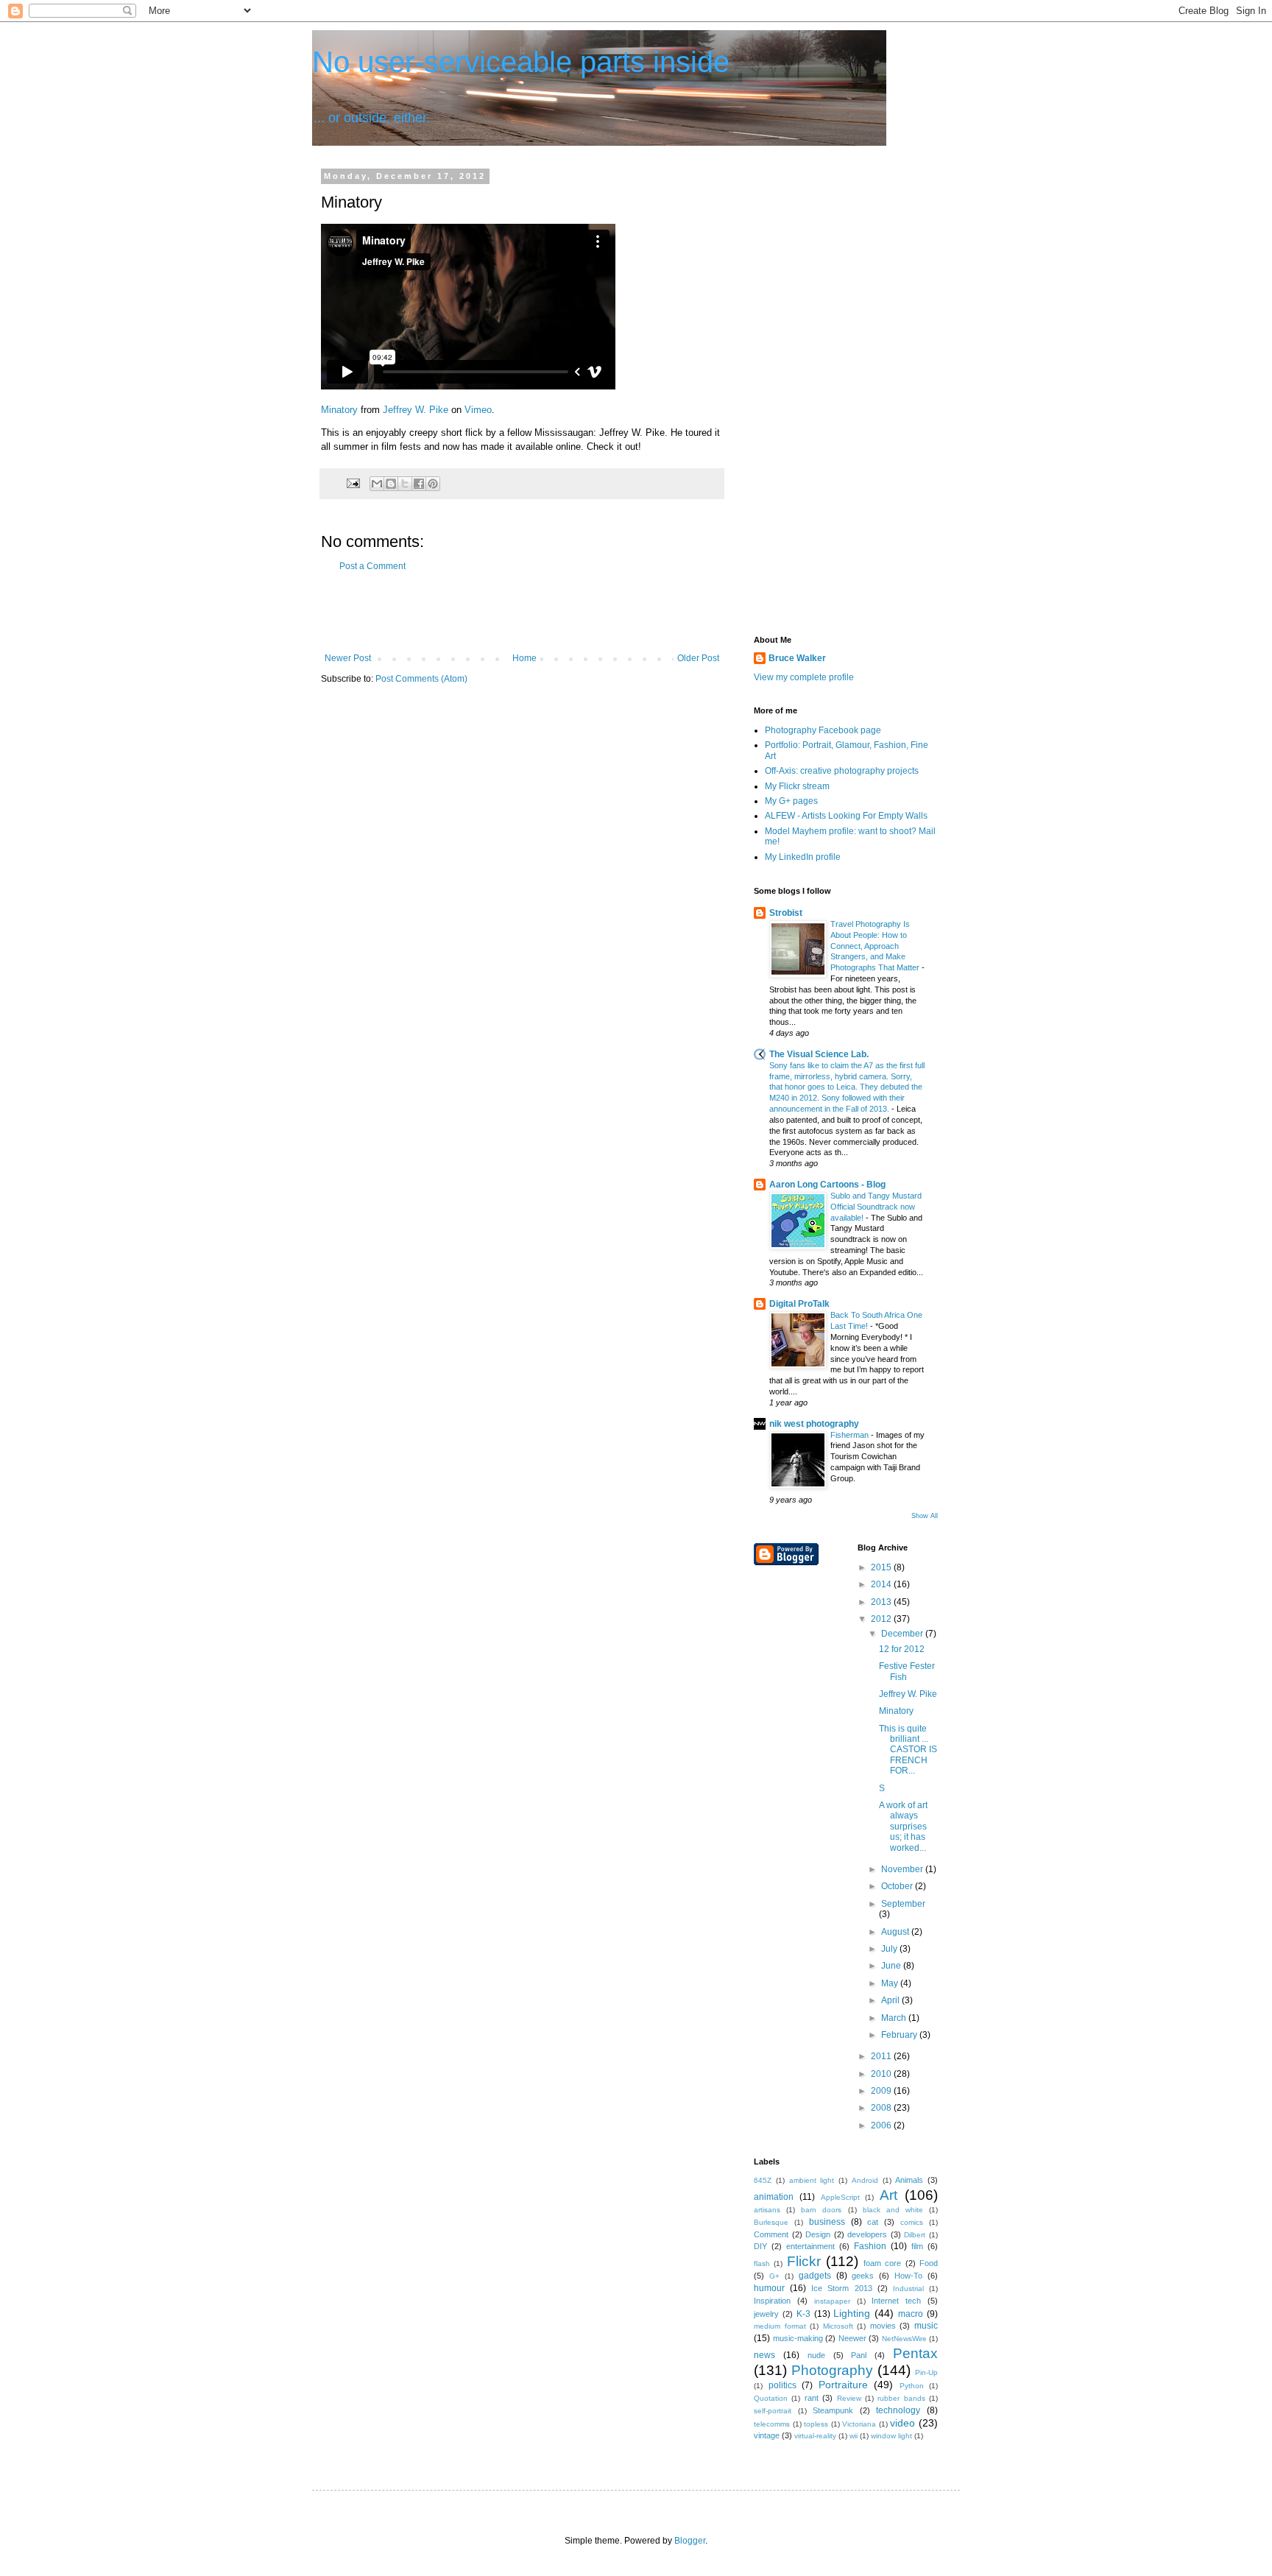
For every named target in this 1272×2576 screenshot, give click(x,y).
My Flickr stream (797, 786)
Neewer (852, 2338)
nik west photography (814, 1424)
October (898, 1886)
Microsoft (838, 2326)
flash (762, 2263)
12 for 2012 (902, 1649)
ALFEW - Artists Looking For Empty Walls (846, 816)
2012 (882, 1619)
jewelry (766, 2314)
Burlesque (771, 2222)
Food (929, 2263)
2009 (882, 2091)
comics (912, 2222)
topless (816, 2424)
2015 (882, 1567)
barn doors (821, 2210)
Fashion (870, 2246)
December (903, 1634)
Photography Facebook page (823, 730)
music (926, 2326)
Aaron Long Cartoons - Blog (827, 1185)
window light (891, 2436)
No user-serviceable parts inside (521, 62)
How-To (908, 2276)
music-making (798, 2338)
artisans (767, 2210)
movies (883, 2326)
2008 (882, 2108)
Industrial (908, 2289)
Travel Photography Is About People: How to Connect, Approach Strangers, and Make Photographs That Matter (876, 946)
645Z (763, 2180)
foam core (882, 2263)
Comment (771, 2234)
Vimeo (478, 410)
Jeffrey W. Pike (416, 410)
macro (911, 2314)
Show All (925, 1516)
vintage (767, 2435)
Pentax (915, 2353)
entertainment (810, 2246)
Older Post (698, 658)
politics (782, 2385)
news (764, 2355)
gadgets (815, 2276)
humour (769, 2288)
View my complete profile (804, 677)
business (827, 2222)
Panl (859, 2355)
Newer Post (348, 658)
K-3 (803, 2314)
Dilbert (915, 2235)
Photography (832, 2370)
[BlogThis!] (391, 484)
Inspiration (772, 2301)
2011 (882, 2056)
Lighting (852, 2313)
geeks (863, 2276)
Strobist (786, 913)
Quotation (771, 2398)
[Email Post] (353, 482)
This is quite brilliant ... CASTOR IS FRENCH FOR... (908, 1750)
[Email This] (377, 484)
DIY (760, 2246)
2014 (882, 1584)
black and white (893, 2210)
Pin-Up (926, 2372)
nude (816, 2355)
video (902, 2423)
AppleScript (840, 2197)
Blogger (690, 2541)
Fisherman (851, 1435)
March (895, 2018)
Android (865, 2180)
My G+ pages (791, 801)
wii (854, 2436)
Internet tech (896, 2301)
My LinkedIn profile (803, 857)
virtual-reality (815, 2436)
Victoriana (859, 2424)
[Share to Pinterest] (433, 484)
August (896, 1932)
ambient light (812, 2180)
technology (898, 2410)
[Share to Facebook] (419, 484)
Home (524, 658)
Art (888, 2195)
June (892, 1966)
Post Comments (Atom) (421, 679)
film (917, 2246)
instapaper (832, 2301)
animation (774, 2197)
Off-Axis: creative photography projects (842, 771)
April (891, 2000)
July (890, 1949)
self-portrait (773, 2411)
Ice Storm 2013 (841, 2288)
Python (912, 2386)
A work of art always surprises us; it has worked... (903, 1827)
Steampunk (833, 2410)
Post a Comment (372, 566)
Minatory (339, 410)
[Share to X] (405, 484)
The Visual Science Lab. (819, 1054)
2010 (882, 2074)
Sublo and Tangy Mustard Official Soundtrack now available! (876, 1207)
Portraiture (843, 2385)
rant (812, 2398)
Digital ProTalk (799, 1304)
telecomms (772, 2424)
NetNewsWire (904, 2339)
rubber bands (901, 2398)
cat (873, 2222)
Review (849, 2398)
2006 (882, 2125)
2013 (882, 1602)
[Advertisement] (522, 613)
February (900, 2035)
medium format (780, 2326)
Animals (909, 2180)
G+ (774, 2276)
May (891, 1983)
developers (867, 2234)
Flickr (804, 2261)
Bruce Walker (797, 658)
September (903, 1904)
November (903, 1869)
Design (818, 2234)
